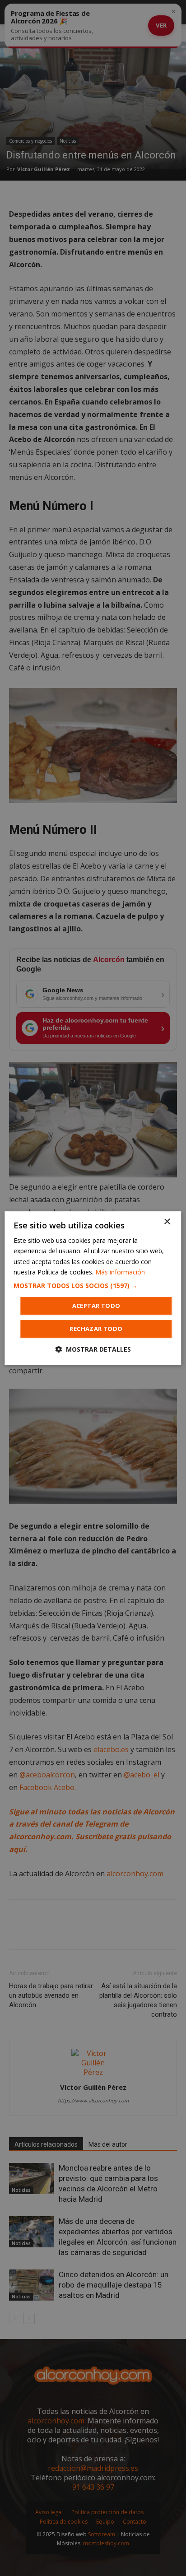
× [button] (167, 1222)
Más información (120, 1272)
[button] (93, 1286)
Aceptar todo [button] (96, 1306)
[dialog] (93, 1288)
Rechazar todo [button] (96, 1329)
